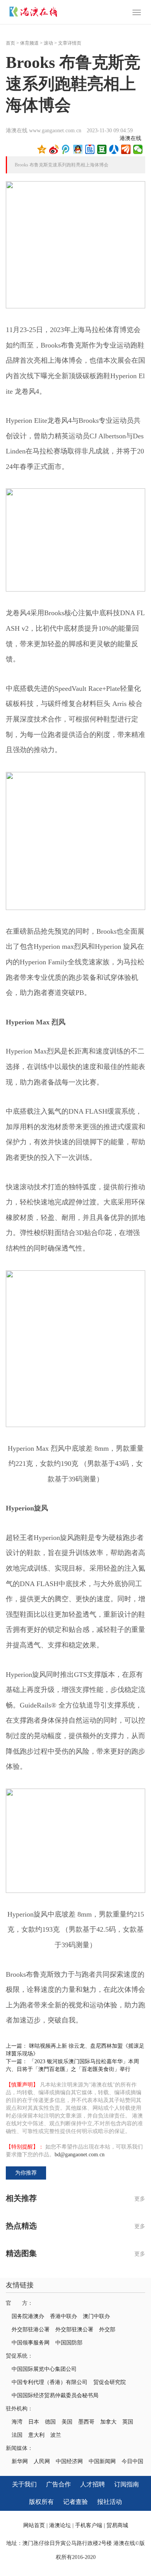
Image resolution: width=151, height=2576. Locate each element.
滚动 (48, 43)
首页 (10, 43)
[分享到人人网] (114, 149)
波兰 (56, 2435)
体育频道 (29, 43)
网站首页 (34, 2525)
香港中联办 (63, 2316)
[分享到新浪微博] (54, 149)
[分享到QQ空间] (42, 149)
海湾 (17, 2422)
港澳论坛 (60, 2525)
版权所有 (41, 2502)
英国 (128, 2422)
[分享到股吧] (126, 149)
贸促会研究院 (110, 2382)
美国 (67, 2422)
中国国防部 (69, 2343)
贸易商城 (117, 2525)
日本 (34, 2422)
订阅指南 (127, 2484)
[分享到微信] (138, 149)
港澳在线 (130, 138)
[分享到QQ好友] (78, 149)
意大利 (36, 2435)
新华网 (20, 2461)
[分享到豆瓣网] (102, 149)
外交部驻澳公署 (74, 2329)
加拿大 (108, 2422)
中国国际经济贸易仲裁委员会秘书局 (55, 2395)
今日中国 (132, 2461)
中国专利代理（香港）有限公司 (50, 2382)
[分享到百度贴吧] (90, 149)
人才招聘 (93, 2484)
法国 (17, 2435)
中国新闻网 (102, 2461)
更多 (140, 2199)
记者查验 (75, 2502)
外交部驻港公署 (31, 2329)
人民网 (42, 2461)
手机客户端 (89, 2525)
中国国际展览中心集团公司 (44, 2369)
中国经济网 (69, 2461)
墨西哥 (86, 2422)
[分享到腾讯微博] (66, 149)
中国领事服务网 (31, 2343)
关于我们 (24, 2484)
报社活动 (110, 2502)
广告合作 (58, 2484)
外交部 (107, 2329)
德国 (50, 2422)
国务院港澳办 (28, 2316)
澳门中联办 (96, 2316)
